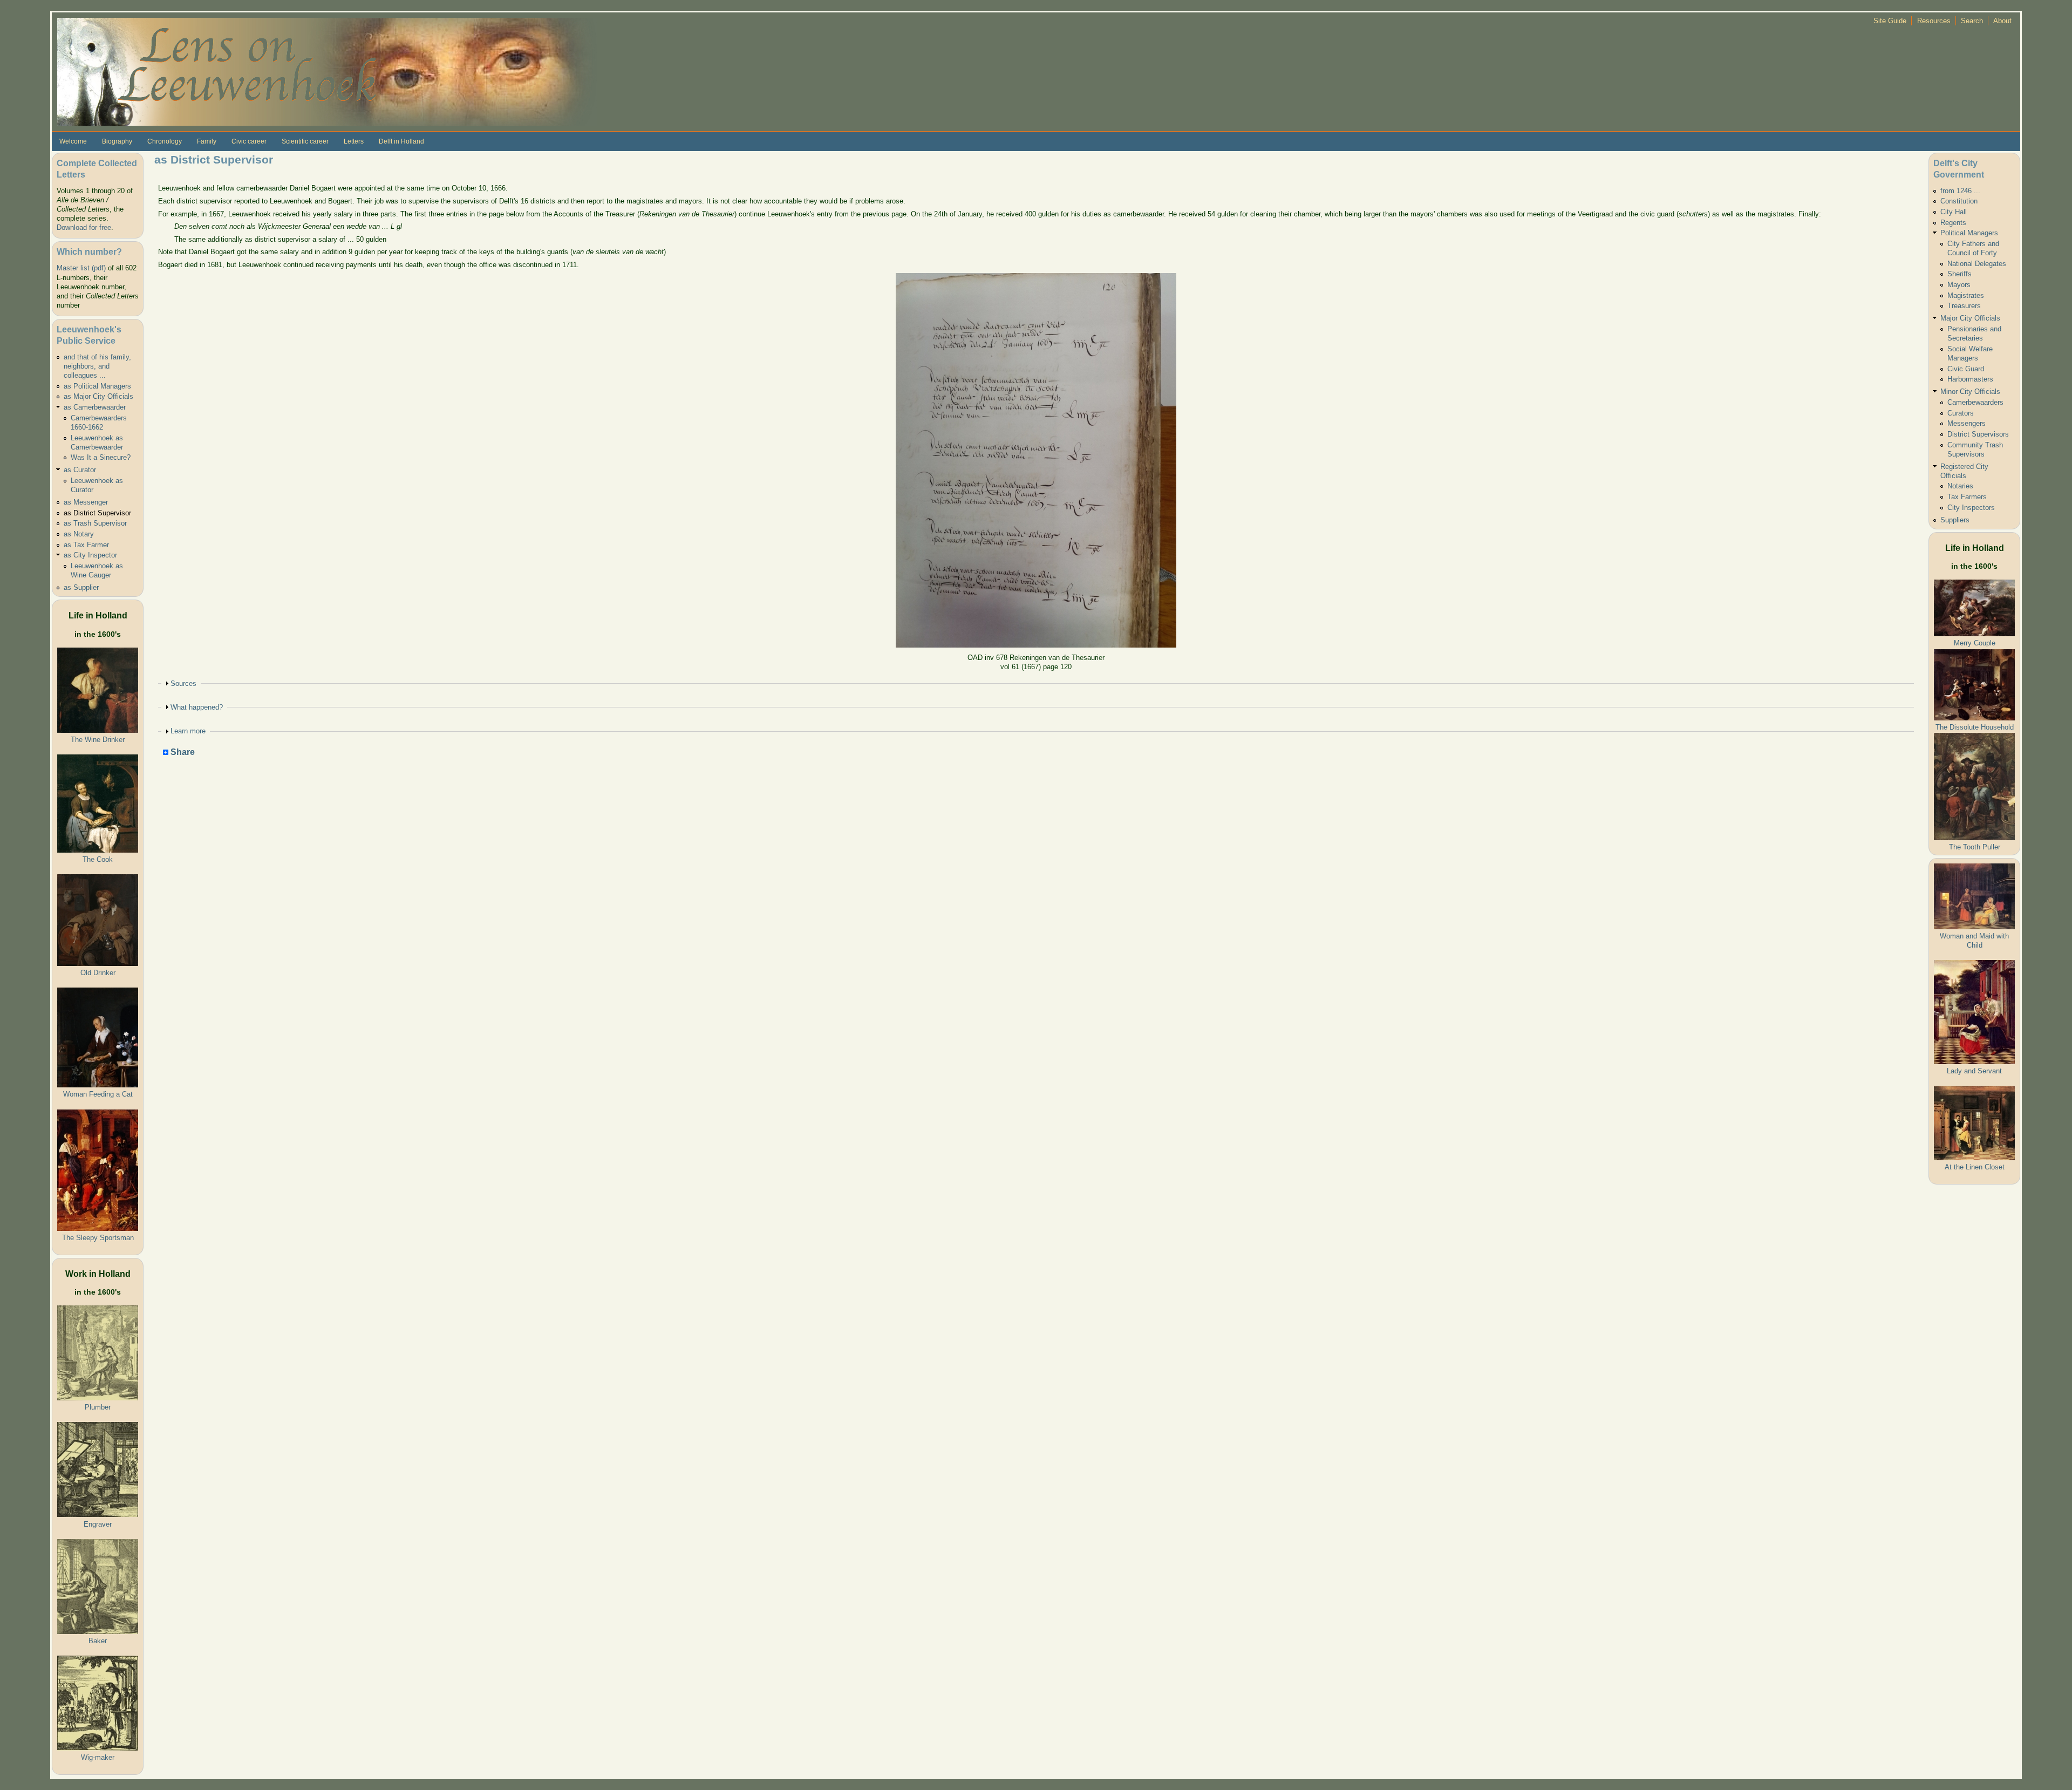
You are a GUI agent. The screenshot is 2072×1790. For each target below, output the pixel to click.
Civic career (249, 141)
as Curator (80, 470)
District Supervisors (1978, 434)
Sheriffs (1959, 274)
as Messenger (86, 502)
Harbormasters (1970, 379)
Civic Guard (1966, 369)
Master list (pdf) (81, 268)
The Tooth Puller (1975, 847)
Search (1972, 21)
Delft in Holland (401, 141)
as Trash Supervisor (95, 523)
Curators (1961, 413)
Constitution (1959, 201)
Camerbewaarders (1975, 402)
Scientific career (305, 141)
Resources (1934, 21)
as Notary (79, 534)
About (2002, 21)
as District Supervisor (97, 513)
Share (182, 753)
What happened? (197, 707)
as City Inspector (90, 555)
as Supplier (81, 587)
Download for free (84, 227)
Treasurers (1964, 306)
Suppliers (1955, 520)
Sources (183, 683)
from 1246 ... (1960, 191)
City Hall (1954, 212)
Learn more (188, 731)
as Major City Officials (98, 396)
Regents (1953, 223)
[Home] (327, 71)
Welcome (73, 141)
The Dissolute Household (1975, 727)
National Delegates (1977, 264)
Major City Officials (1970, 318)
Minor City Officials (1970, 392)
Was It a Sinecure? (101, 457)
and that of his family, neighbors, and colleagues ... (97, 366)
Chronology (165, 141)
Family (207, 141)
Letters (354, 141)
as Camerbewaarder (95, 407)
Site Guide (1890, 21)
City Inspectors (1971, 508)
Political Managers (1969, 233)
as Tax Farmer (86, 545)
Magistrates (1966, 295)
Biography (117, 141)
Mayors (1959, 285)
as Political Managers (97, 386)
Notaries (1960, 486)
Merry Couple (1975, 643)
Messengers (1967, 423)
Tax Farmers (1967, 497)
